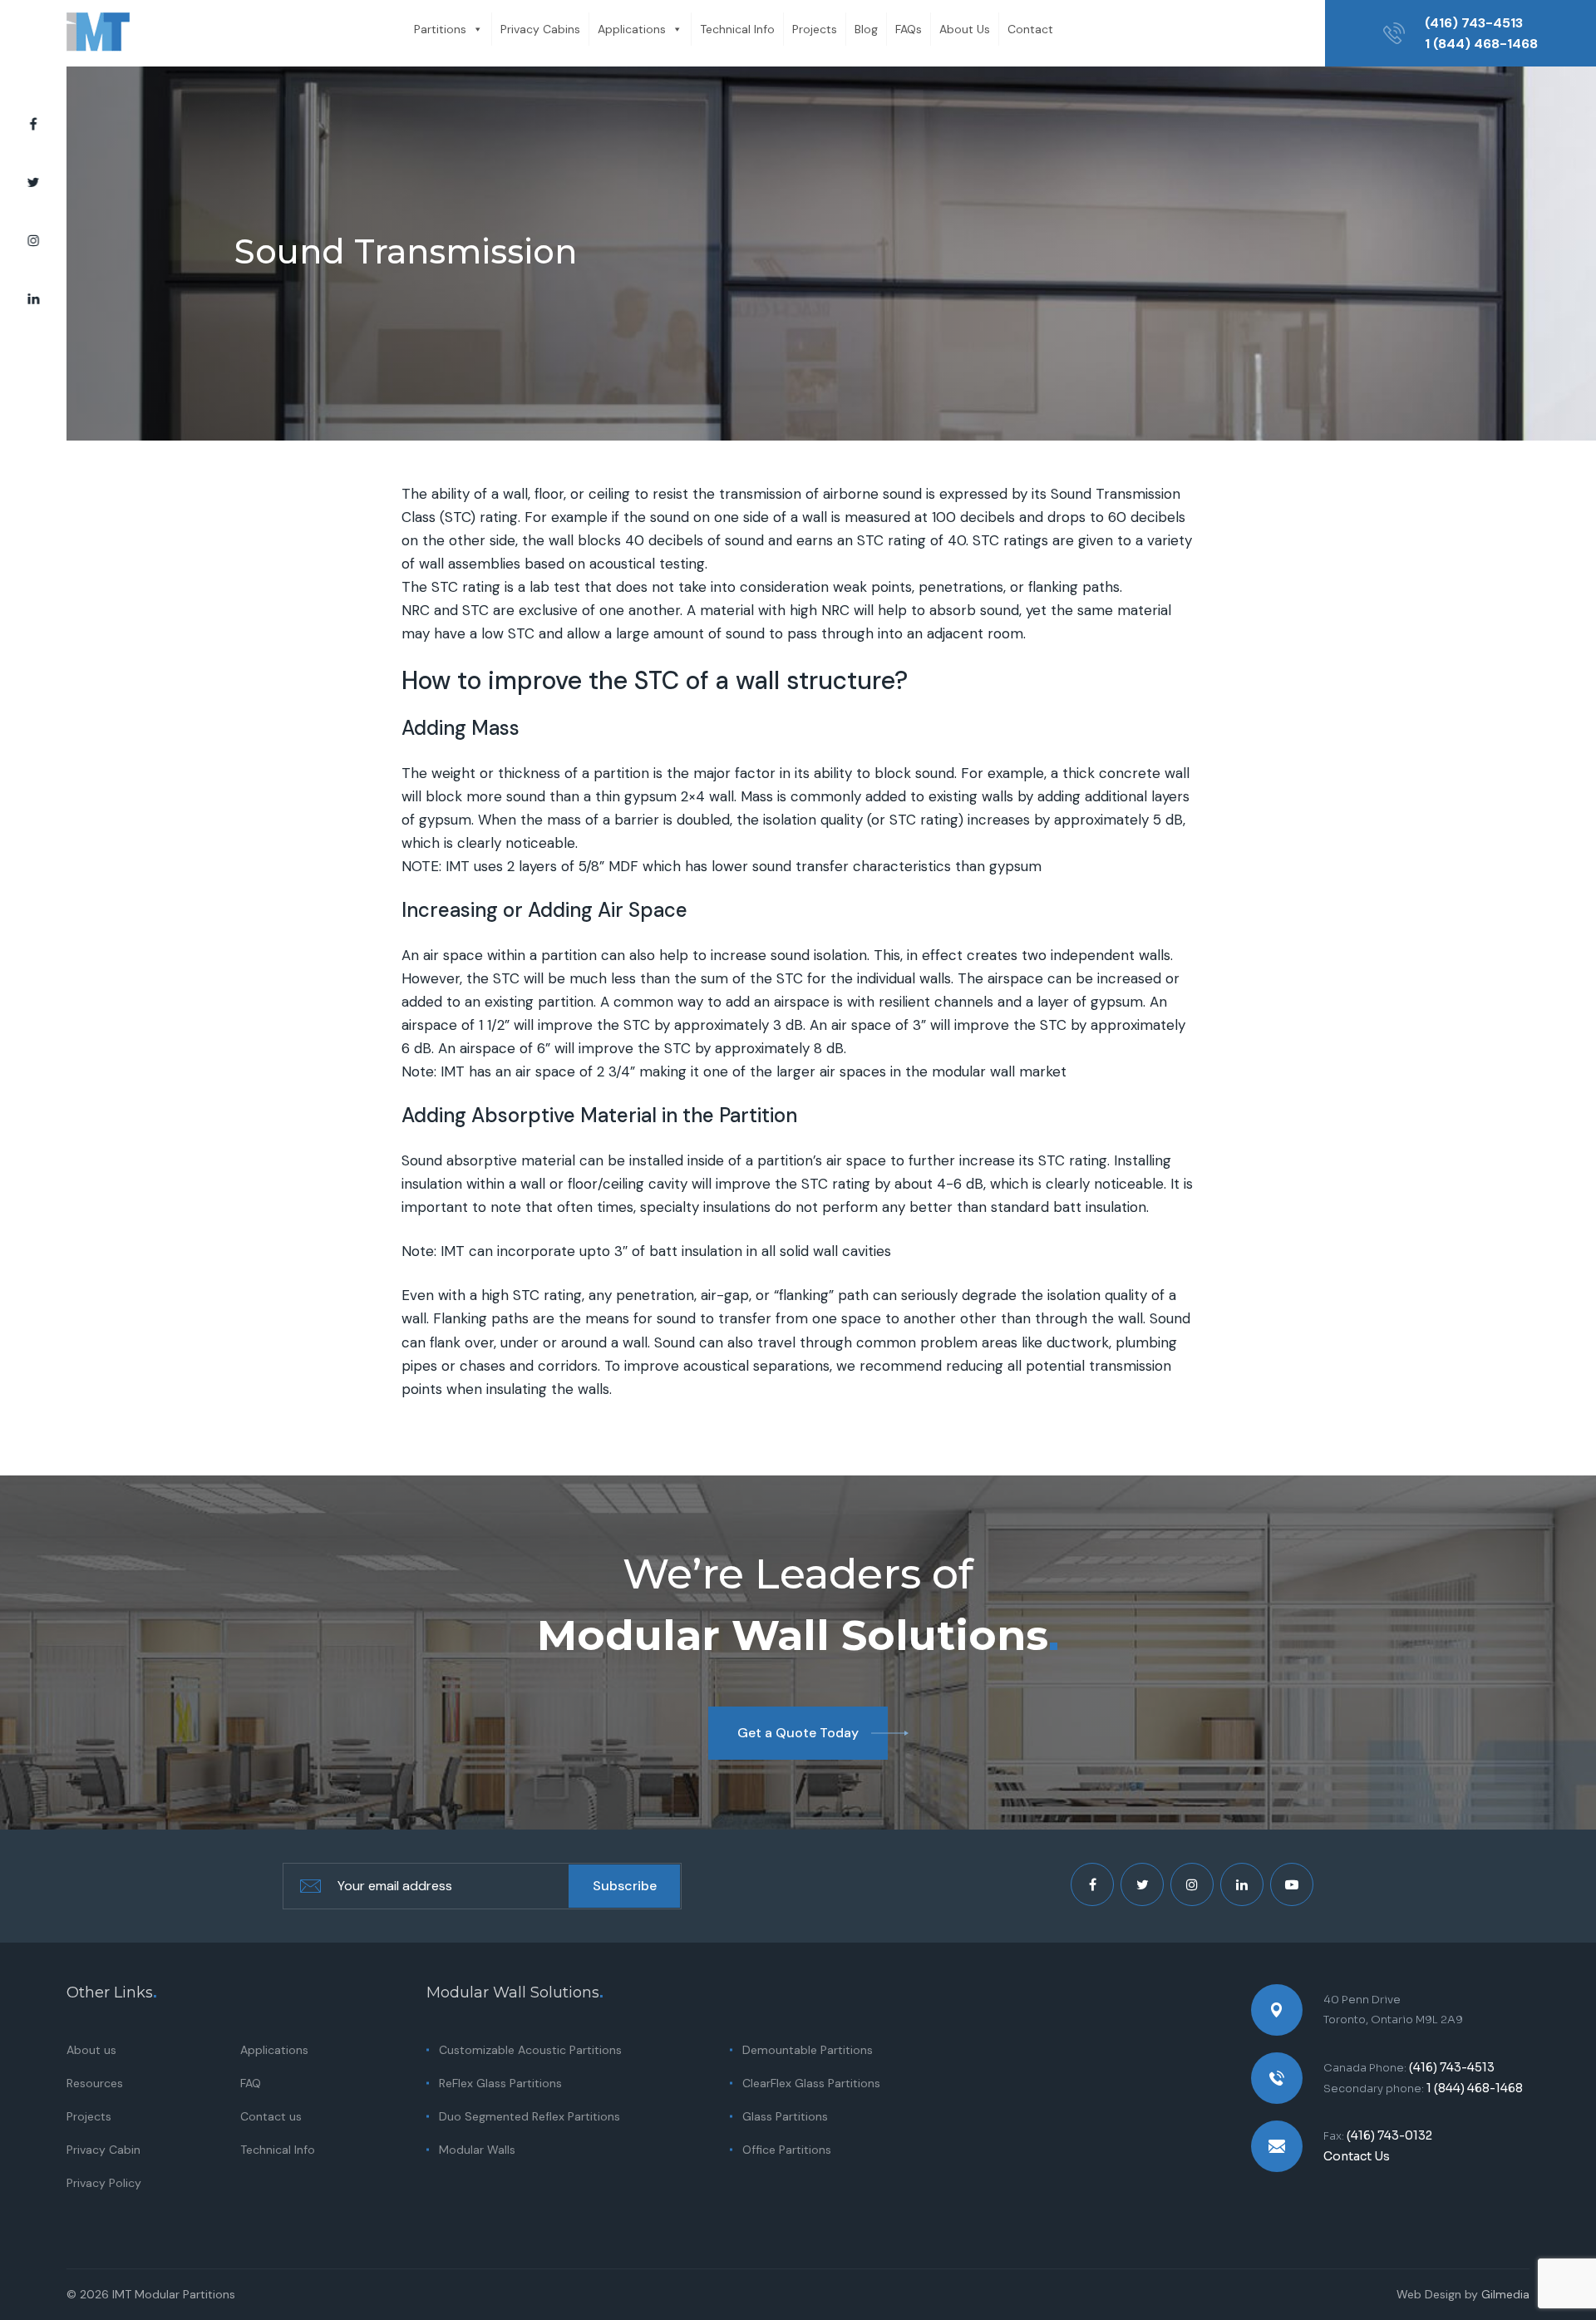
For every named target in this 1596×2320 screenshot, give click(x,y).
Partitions (440, 29)
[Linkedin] (33, 299)
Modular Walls (477, 2150)
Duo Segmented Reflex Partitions (530, 2116)
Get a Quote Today (798, 1732)
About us (91, 2050)
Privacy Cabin (103, 2150)
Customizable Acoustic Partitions (530, 2050)
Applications (632, 29)
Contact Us (1357, 2156)
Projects (815, 29)
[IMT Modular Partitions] (98, 33)
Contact (1030, 29)
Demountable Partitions (808, 2050)
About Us (965, 29)
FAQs (909, 29)
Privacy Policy (104, 2183)
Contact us (271, 2116)
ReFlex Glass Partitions (500, 2083)
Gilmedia (1505, 2294)
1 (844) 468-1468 (1481, 44)
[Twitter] (33, 183)
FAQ (251, 2083)
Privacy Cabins (540, 29)
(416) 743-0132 (1389, 2135)
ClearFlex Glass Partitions (811, 2083)
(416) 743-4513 (1474, 23)
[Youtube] (1292, 1884)
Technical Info (737, 29)
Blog (866, 29)
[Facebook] (33, 125)
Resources (95, 2083)
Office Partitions (787, 2150)
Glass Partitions (785, 2116)
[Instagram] (33, 241)
